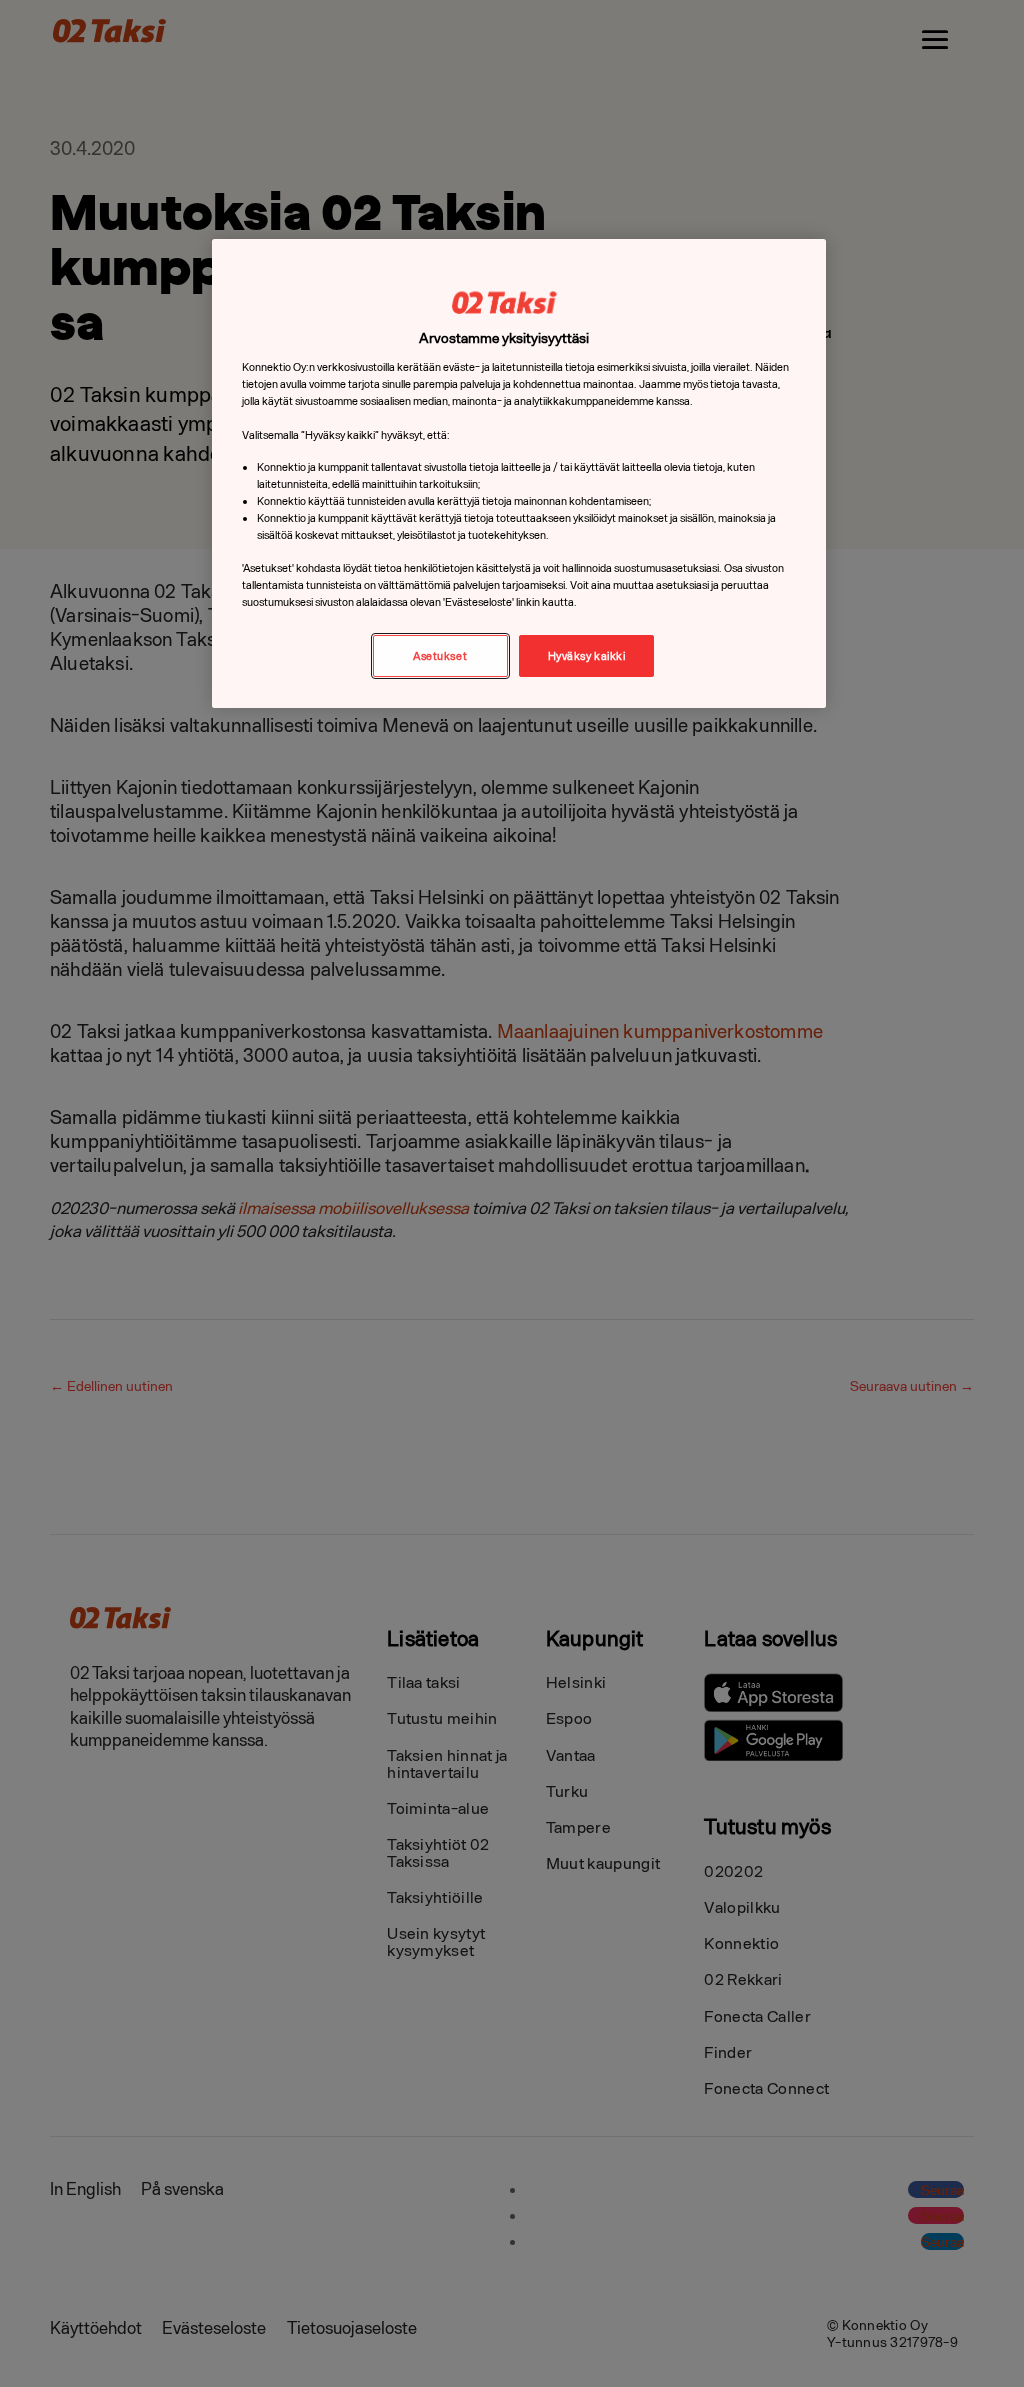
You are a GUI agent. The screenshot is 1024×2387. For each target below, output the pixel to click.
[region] (519, 473)
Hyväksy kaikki (587, 655)
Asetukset (440, 655)
